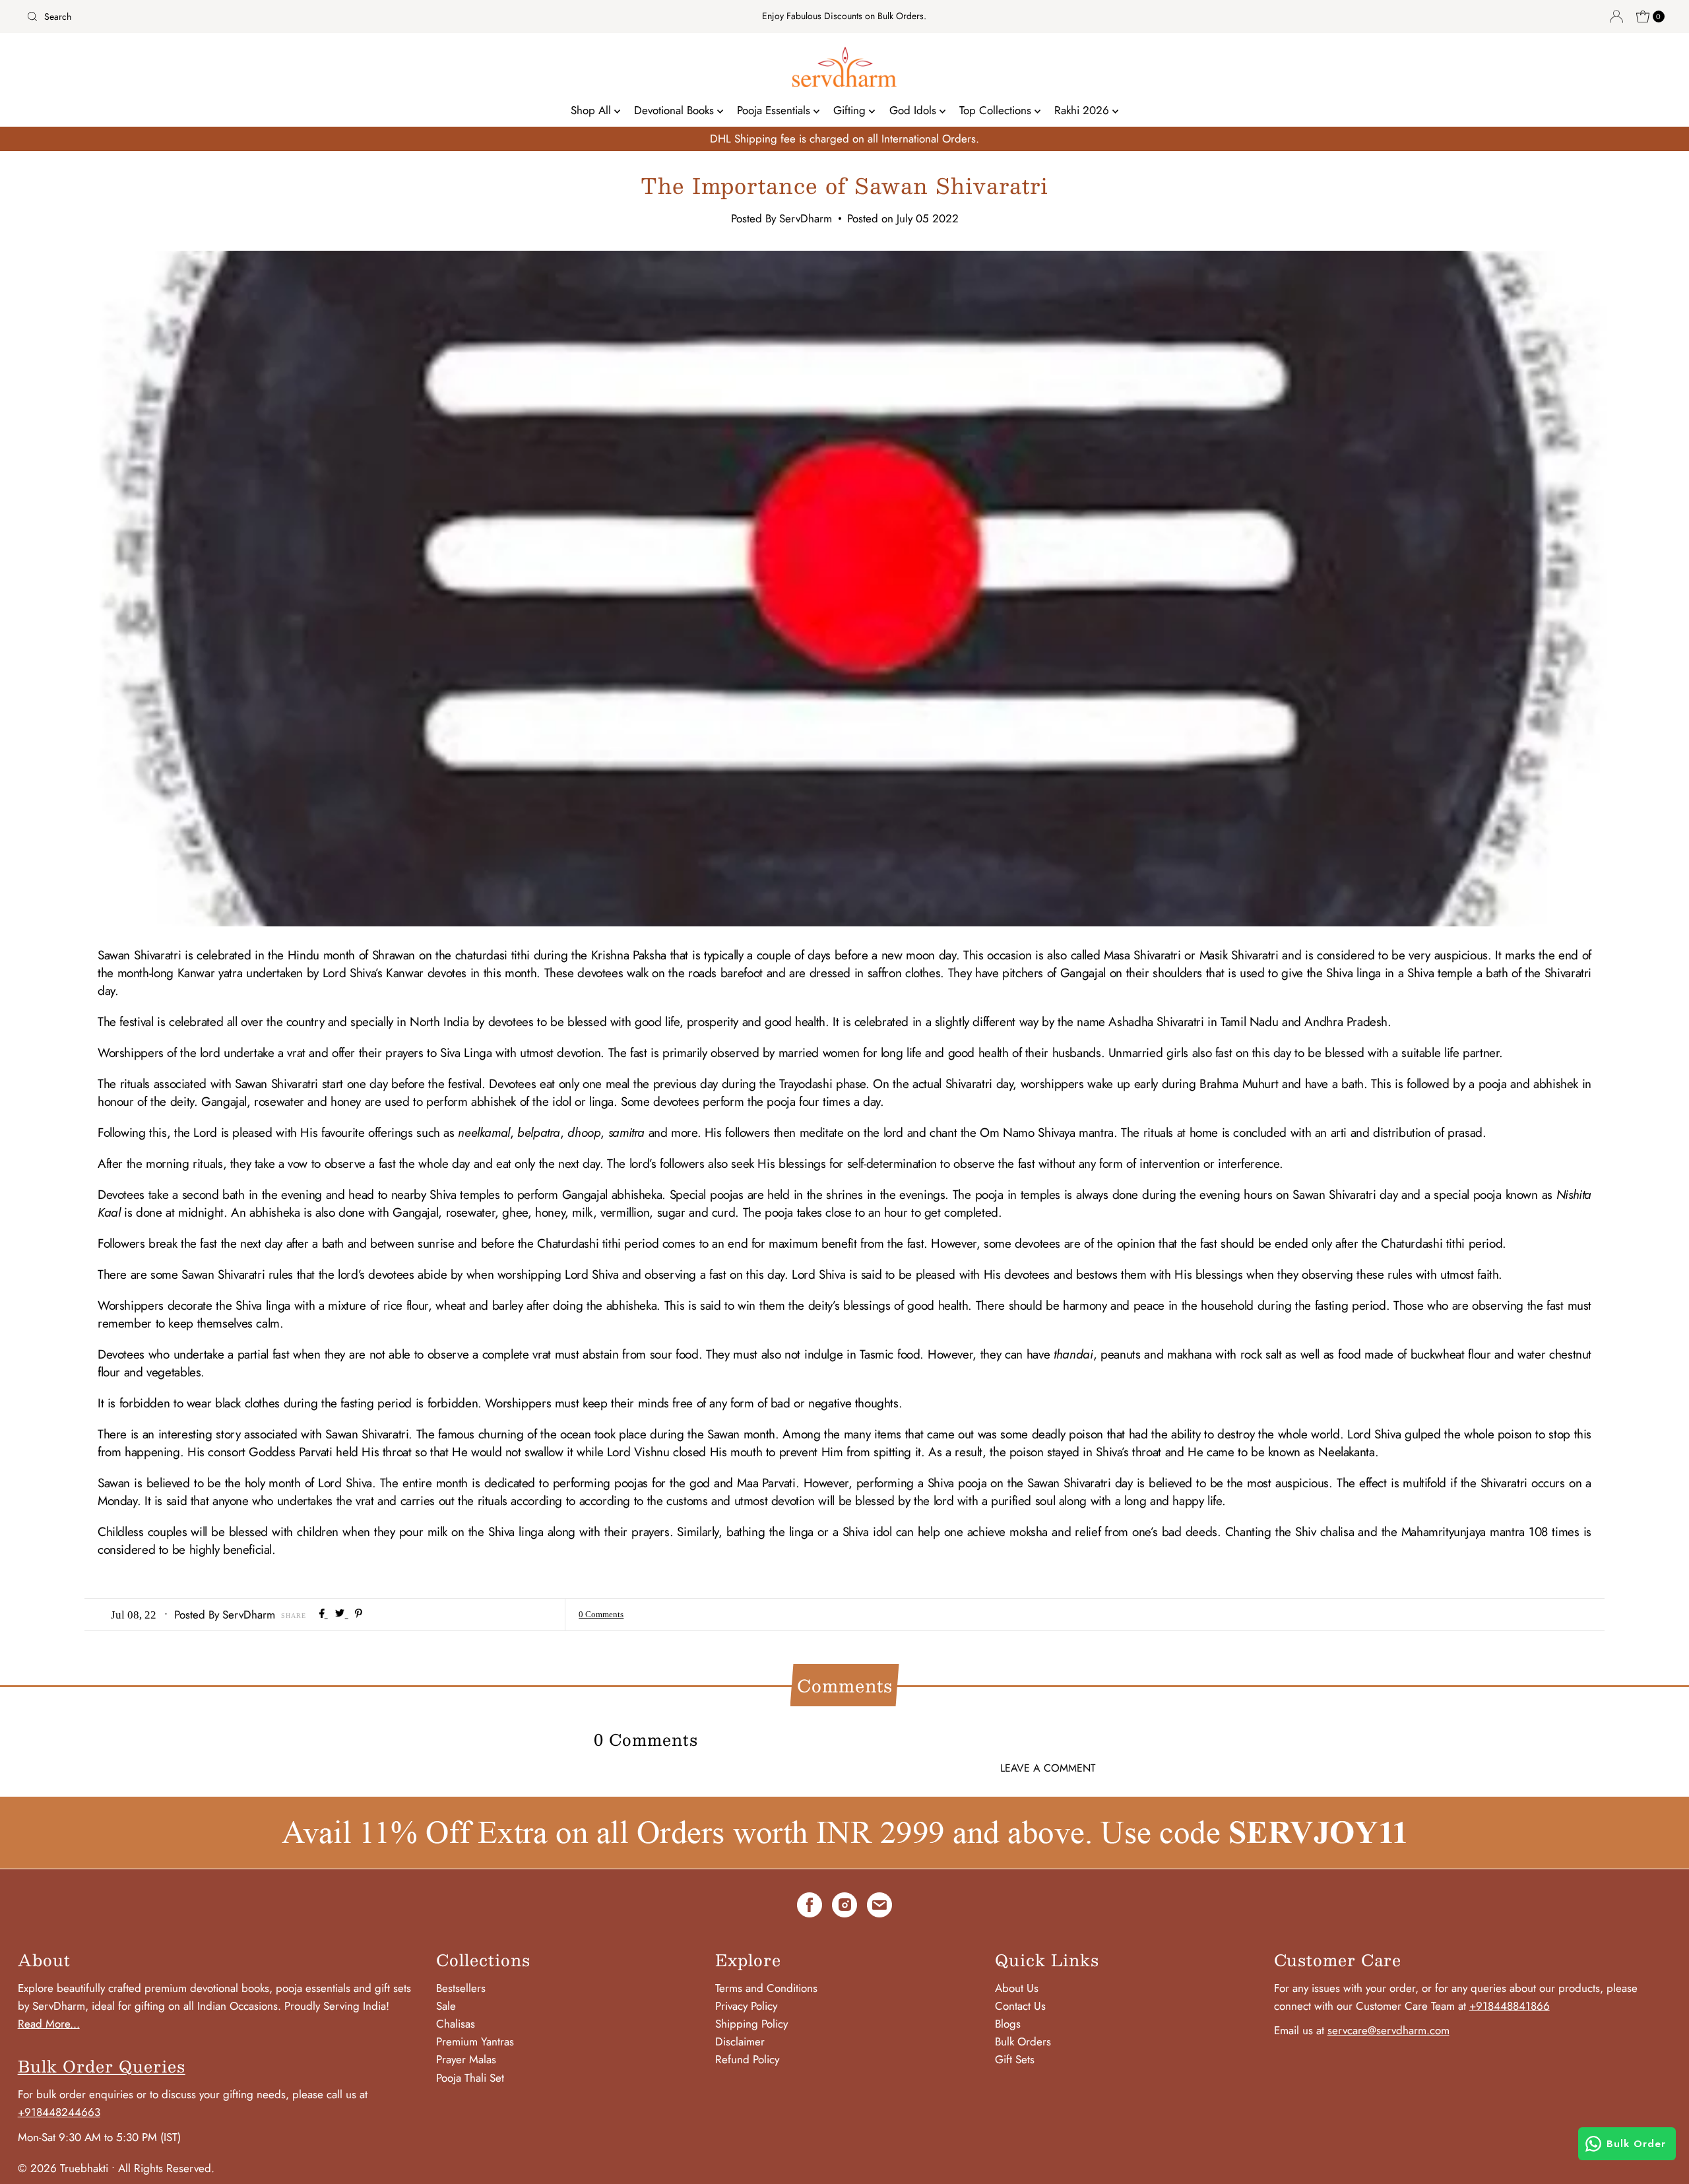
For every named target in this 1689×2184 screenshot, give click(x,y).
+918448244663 (59, 2112)
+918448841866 (1510, 2006)
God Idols (914, 110)
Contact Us (1020, 2006)
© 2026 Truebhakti (63, 2168)
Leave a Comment (1048, 1768)
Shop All (592, 110)
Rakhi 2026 (1083, 110)
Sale (446, 2006)
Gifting (851, 110)
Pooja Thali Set (470, 2078)
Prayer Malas (466, 2059)
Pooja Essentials (775, 110)
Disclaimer (740, 2041)
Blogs (1008, 2024)
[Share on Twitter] (341, 1614)
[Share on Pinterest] (359, 1614)
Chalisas (456, 2024)
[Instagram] (844, 1908)
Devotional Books (676, 110)
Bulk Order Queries (102, 2066)
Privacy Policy (746, 2006)
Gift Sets (1015, 2059)
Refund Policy (747, 2059)
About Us (1017, 1988)
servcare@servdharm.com (1388, 2030)
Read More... (49, 2024)
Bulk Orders (1023, 2041)
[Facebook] (810, 1908)
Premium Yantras (475, 2041)
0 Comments (601, 1614)
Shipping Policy (751, 2024)
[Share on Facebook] (324, 1614)
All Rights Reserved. (166, 2168)
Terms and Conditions (766, 1988)
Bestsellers (461, 1988)
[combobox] (292, 16)
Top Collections (997, 110)
